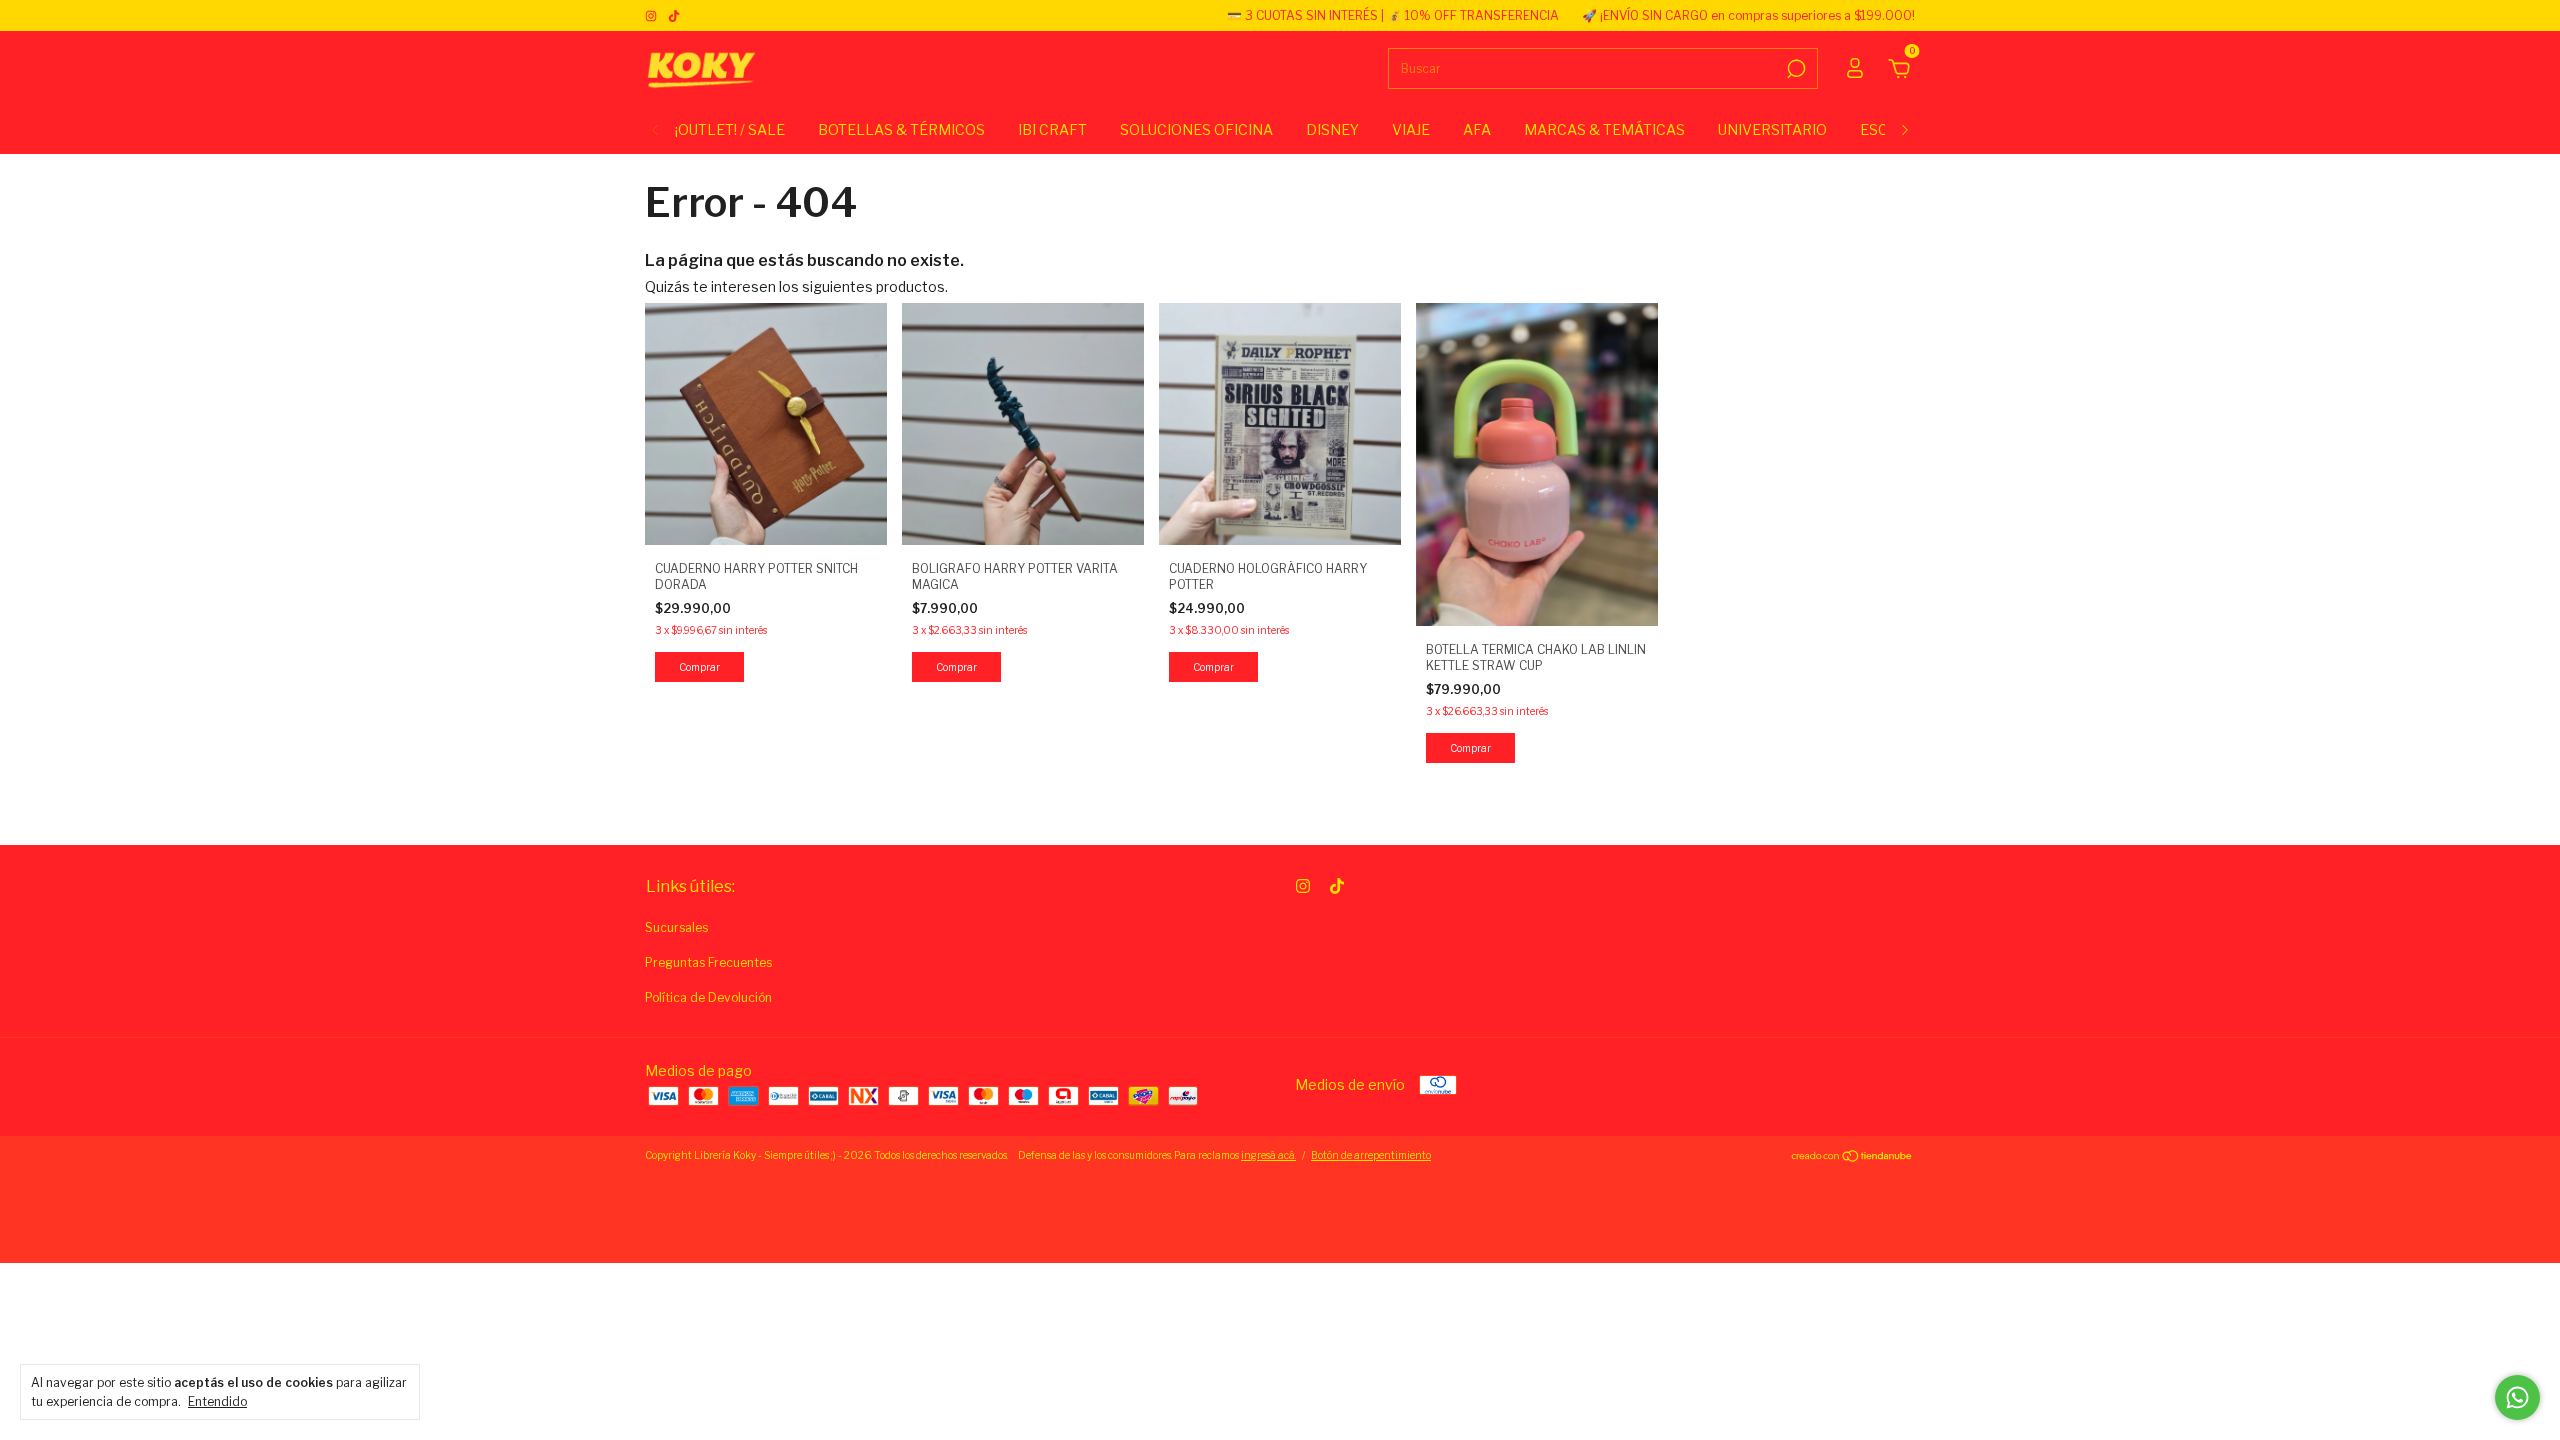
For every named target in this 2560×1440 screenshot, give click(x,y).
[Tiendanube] (1852, 1157)
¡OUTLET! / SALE (730, 129)
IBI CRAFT (1052, 129)
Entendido (217, 1401)
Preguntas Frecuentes (708, 962)
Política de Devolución (708, 997)
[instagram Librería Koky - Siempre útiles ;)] (652, 15)
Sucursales (676, 927)
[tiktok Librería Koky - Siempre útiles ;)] (674, 15)
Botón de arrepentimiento (1371, 1155)
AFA (1477, 129)
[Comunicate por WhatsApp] (2517, 1397)
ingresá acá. (1268, 1155)
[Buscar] (1794, 69)
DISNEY (1332, 129)
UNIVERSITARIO (1772, 129)
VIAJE (1411, 129)
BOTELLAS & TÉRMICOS (901, 129)
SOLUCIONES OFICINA (1196, 129)
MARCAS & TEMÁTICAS (1604, 129)
